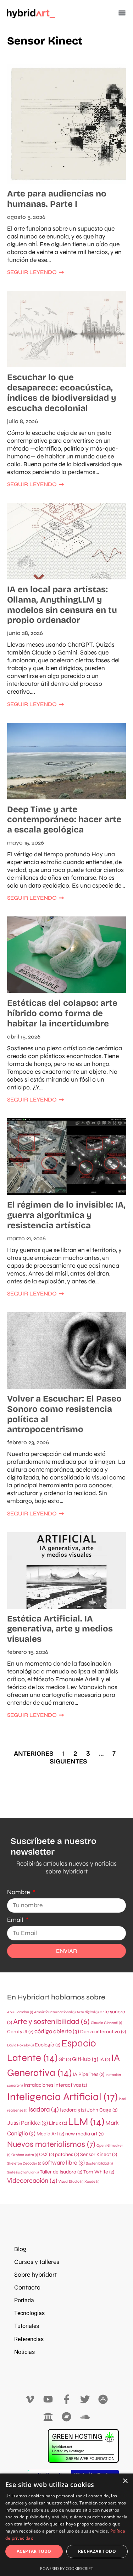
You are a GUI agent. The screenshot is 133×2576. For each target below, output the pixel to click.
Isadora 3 (73, 2110)
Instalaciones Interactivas (55, 2085)
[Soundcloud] (85, 2417)
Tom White (99, 2172)
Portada (24, 2300)
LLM (86, 2122)
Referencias (29, 2339)
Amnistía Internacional (55, 2012)
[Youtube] (48, 2400)
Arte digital (88, 2012)
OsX (46, 2154)
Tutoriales (27, 2326)
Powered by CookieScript (66, 2568)
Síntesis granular (23, 2172)
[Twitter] (85, 2400)
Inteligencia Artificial (62, 2097)
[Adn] (103, 2400)
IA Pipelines (88, 2074)
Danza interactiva (103, 2032)
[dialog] (66, 2525)
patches (67, 2154)
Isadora (44, 2109)
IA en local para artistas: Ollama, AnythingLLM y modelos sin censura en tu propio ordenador (62, 605)
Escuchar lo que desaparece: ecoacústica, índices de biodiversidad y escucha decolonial (62, 393)
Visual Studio (71, 2181)
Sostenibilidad (99, 2163)
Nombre (19, 1892)
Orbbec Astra (25, 2155)
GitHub (85, 2059)
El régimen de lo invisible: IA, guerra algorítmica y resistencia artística (66, 1215)
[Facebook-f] (66, 2400)
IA (105, 2059)
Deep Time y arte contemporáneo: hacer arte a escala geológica (64, 820)
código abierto (57, 2031)
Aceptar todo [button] (34, 2551)
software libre (63, 2163)
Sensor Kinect (99, 2154)
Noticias (24, 2352)
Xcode (92, 2181)
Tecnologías (29, 2313)
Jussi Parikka (27, 2123)
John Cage (102, 2110)
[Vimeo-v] (30, 2400)
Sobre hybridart (35, 2275)
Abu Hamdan (20, 2012)
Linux (58, 2123)
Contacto (27, 2288)
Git (65, 2059)
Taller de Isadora (61, 2172)
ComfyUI (20, 2032)
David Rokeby (20, 2045)
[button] (122, 13)
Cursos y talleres (37, 2262)
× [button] (125, 2481)
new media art (84, 2134)
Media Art (50, 2134)
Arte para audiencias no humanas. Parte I (57, 199)
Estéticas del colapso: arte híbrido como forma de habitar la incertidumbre (62, 1013)
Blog (20, 2249)
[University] (48, 2417)
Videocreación (32, 2181)
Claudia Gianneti (106, 2023)
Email (16, 1920)
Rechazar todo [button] (97, 2551)
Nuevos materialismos (51, 2144)
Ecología (48, 2045)
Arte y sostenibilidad (51, 2022)
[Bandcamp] (66, 2417)
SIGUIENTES (68, 1761)
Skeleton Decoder (24, 2163)
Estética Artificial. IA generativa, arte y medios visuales (60, 1629)
